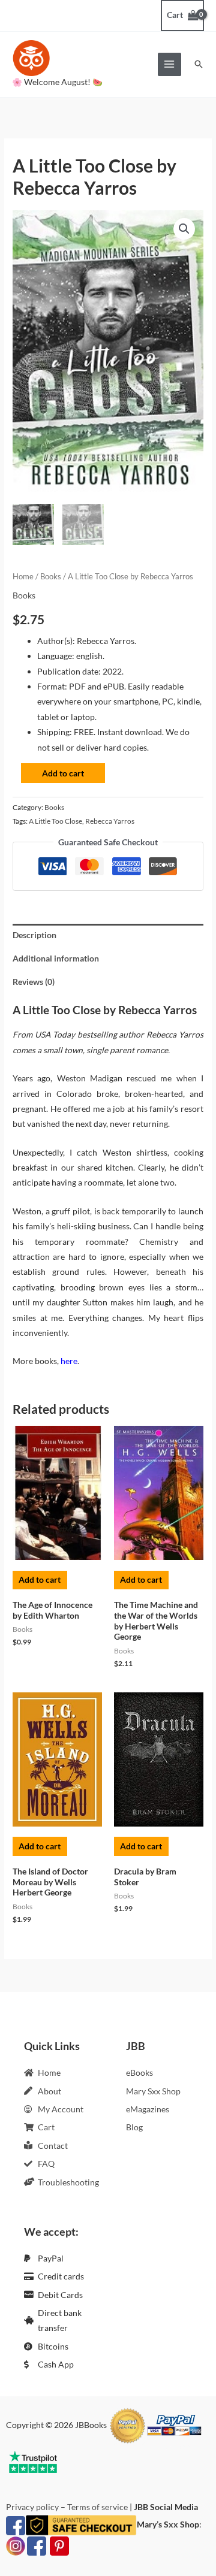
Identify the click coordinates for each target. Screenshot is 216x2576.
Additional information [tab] (56, 958)
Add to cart (63, 773)
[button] (199, 64)
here (69, 1361)
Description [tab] (34, 935)
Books (51, 577)
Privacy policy (32, 2507)
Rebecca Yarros (110, 821)
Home (23, 577)
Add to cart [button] (40, 1579)
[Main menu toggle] (169, 64)
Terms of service (97, 2507)
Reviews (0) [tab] (34, 982)
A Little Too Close (55, 821)
